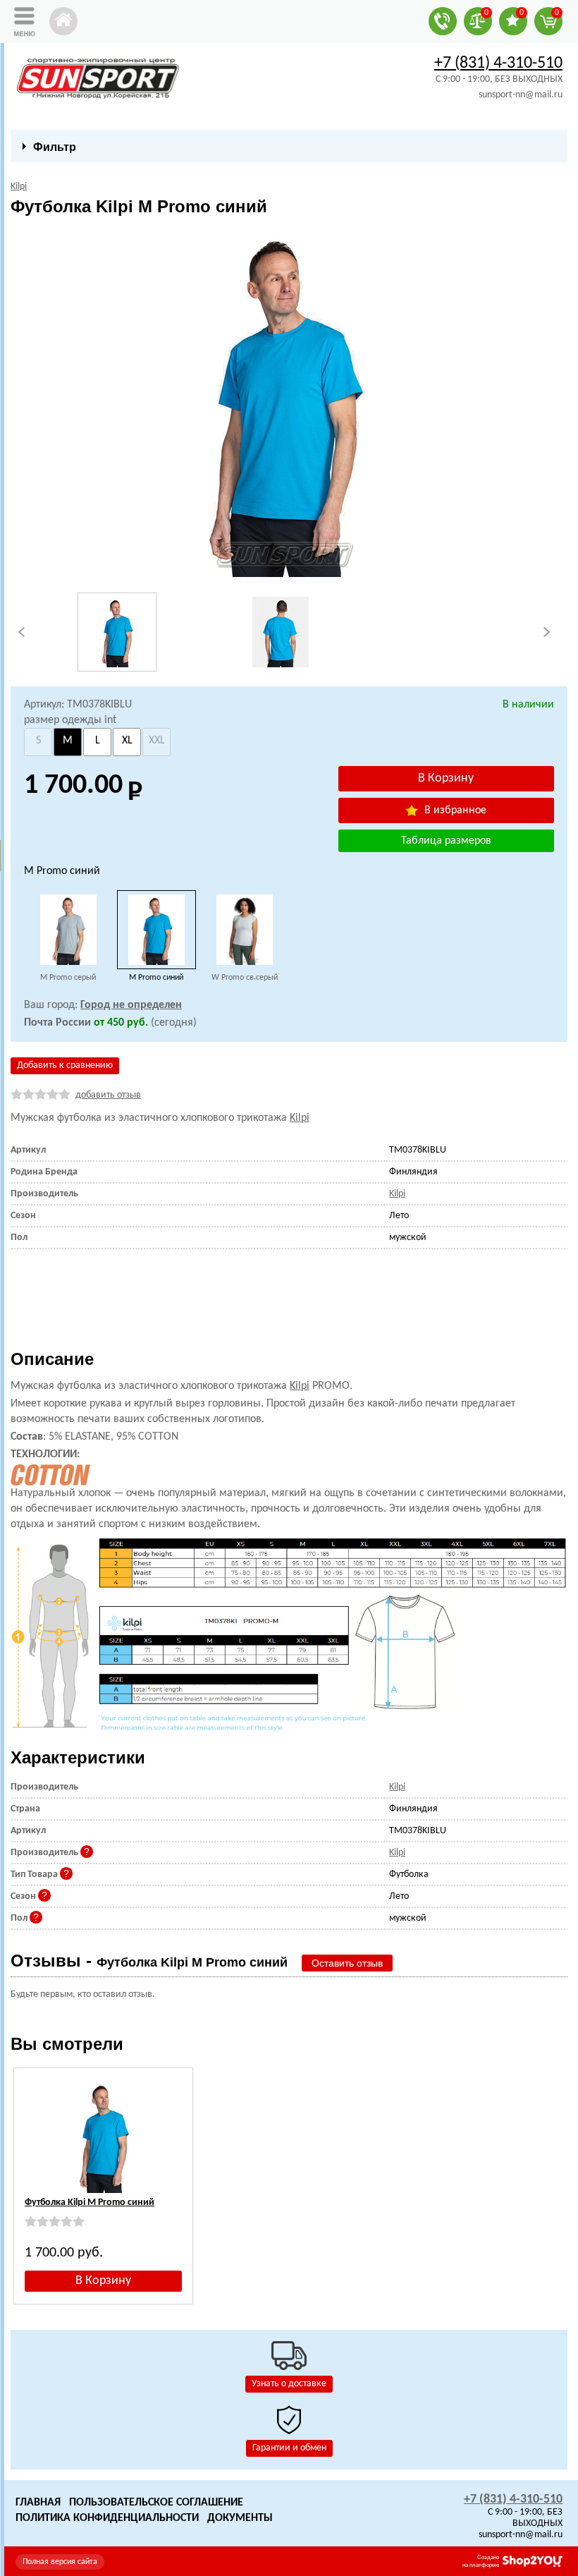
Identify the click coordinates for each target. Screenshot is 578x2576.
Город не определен (131, 1005)
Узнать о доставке (289, 2384)
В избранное (454, 810)
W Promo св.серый (245, 978)
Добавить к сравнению (65, 1065)
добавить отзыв (108, 1095)
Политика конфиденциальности (107, 2518)
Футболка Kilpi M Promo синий (90, 2203)
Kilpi (300, 1118)
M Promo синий (156, 978)
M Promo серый (68, 978)
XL (127, 741)
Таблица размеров (446, 841)
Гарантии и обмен (289, 2448)
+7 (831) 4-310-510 (498, 63)
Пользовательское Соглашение (156, 2503)
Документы (240, 2518)
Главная (38, 2503)
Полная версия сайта (60, 2562)
